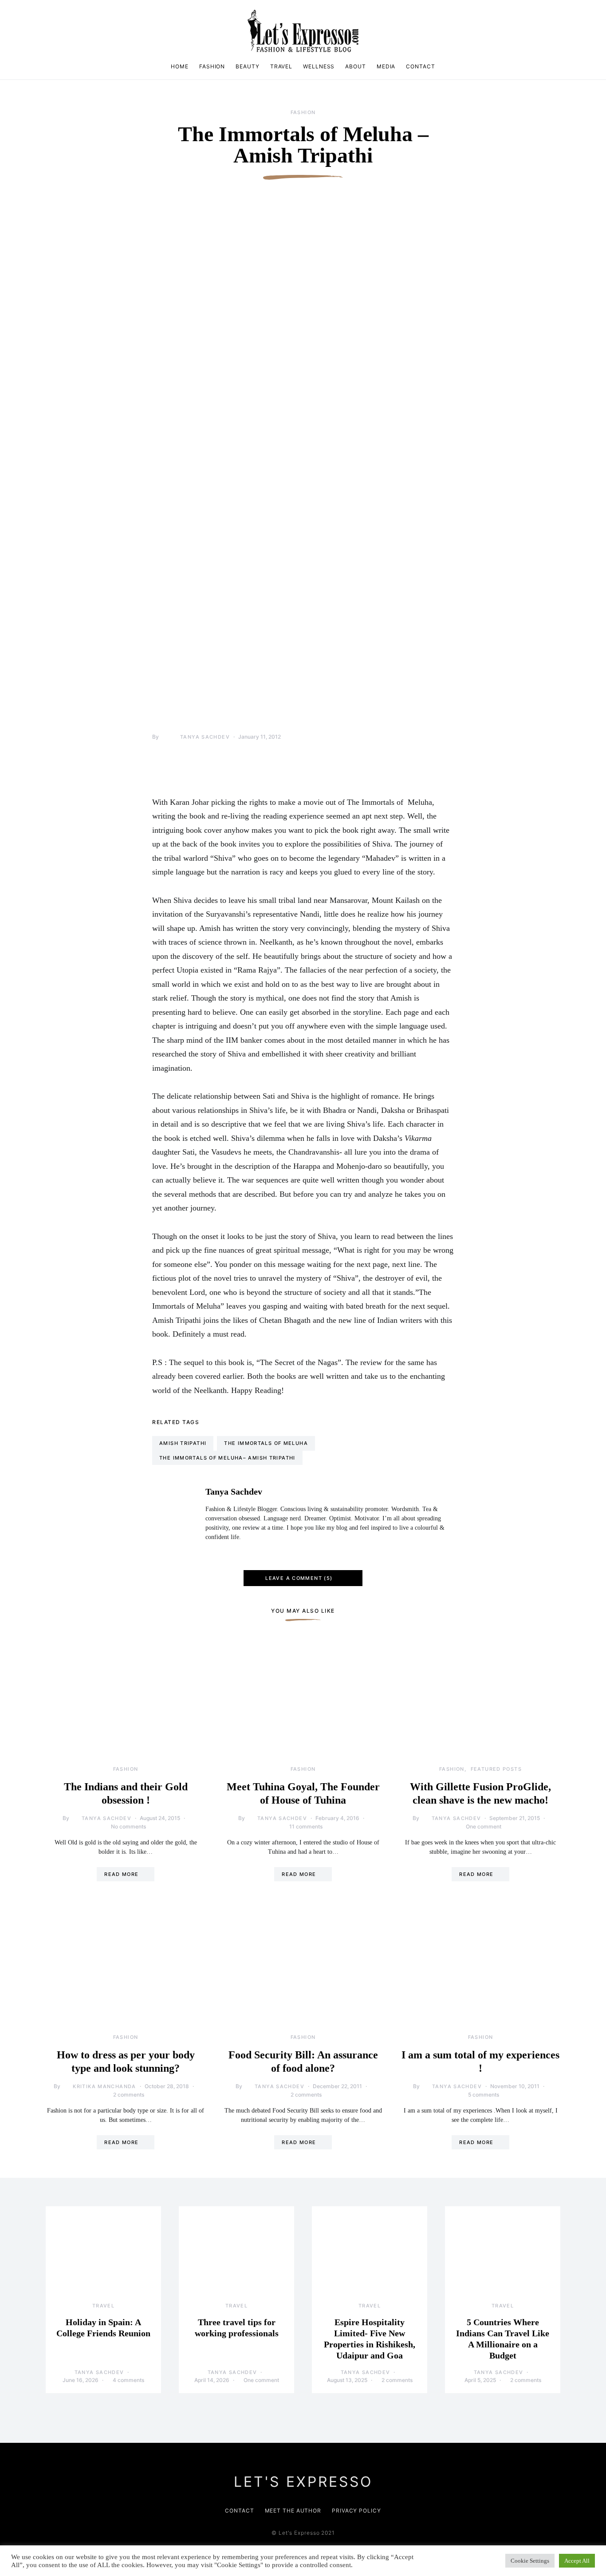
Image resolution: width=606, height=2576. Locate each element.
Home (180, 66)
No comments (128, 1826)
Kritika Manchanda (104, 2086)
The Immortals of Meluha (266, 1443)
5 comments (484, 2095)
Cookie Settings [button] (530, 2561)
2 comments (129, 2095)
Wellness (319, 66)
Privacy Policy (356, 2511)
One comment (484, 1826)
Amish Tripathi (183, 1443)
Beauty (247, 66)
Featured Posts (496, 1769)
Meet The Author (293, 2511)
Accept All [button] (577, 2561)
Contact (420, 66)
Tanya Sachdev (205, 737)
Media (386, 66)
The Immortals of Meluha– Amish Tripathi (227, 1458)
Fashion (212, 66)
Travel (281, 66)
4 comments (128, 2380)
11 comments (306, 1826)
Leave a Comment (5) (299, 1578)
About (356, 66)
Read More (121, 1874)
